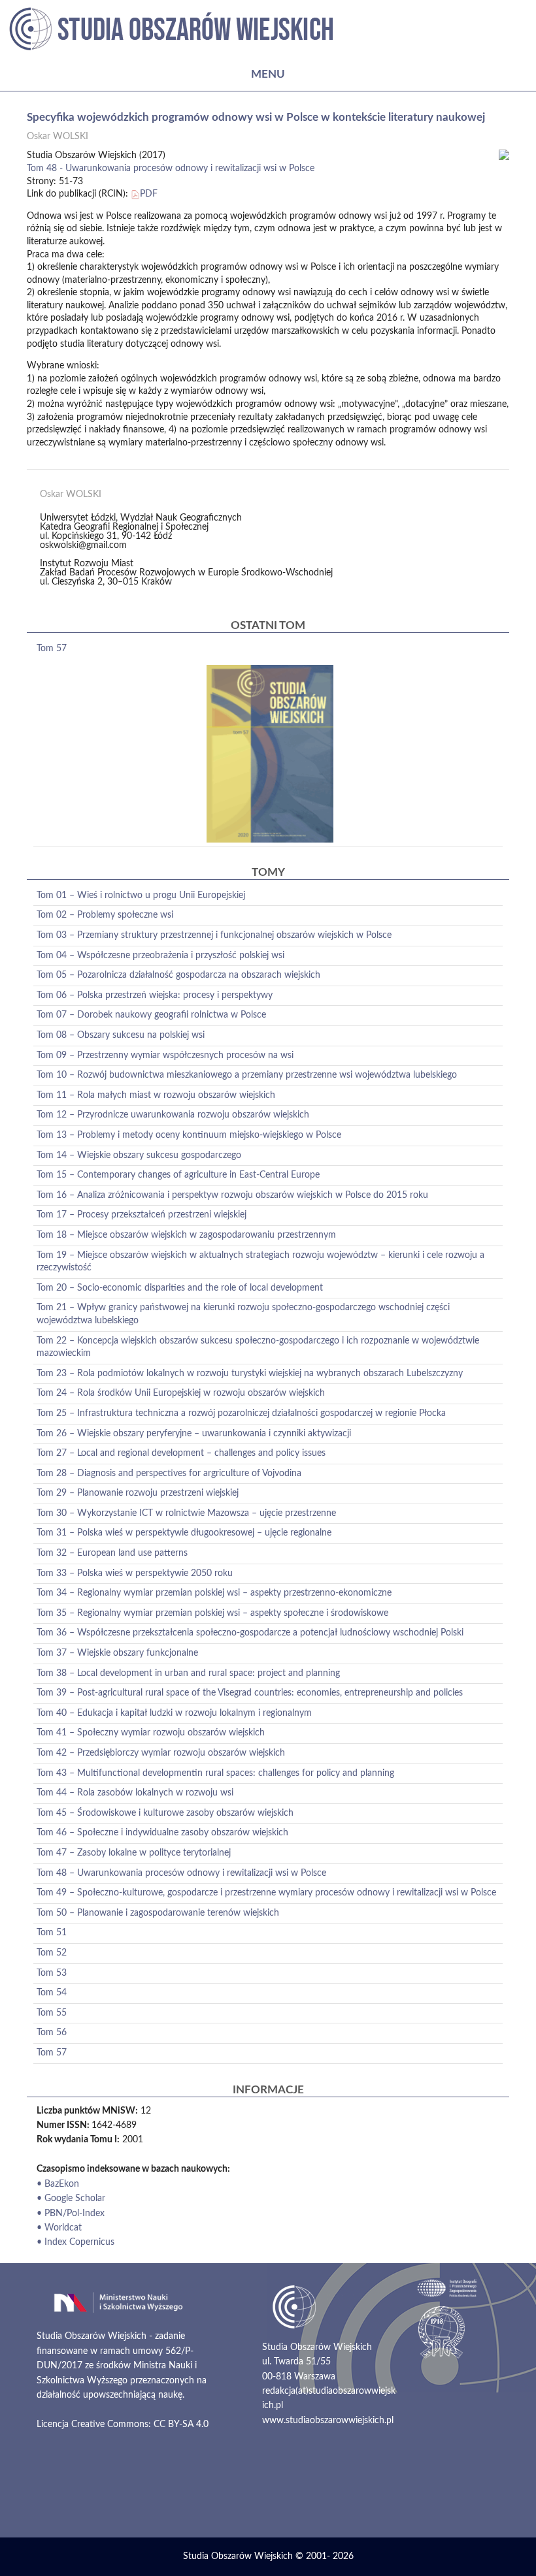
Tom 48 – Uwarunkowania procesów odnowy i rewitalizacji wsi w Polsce (181, 1873)
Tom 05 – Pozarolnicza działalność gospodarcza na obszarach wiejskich (178, 975)
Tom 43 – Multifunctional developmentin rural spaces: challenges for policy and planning (215, 1773)
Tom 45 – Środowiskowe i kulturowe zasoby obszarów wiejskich (165, 1813)
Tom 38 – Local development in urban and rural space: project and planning (188, 1673)
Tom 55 (52, 2013)
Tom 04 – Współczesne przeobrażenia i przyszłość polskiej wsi (160, 956)
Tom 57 (52, 649)
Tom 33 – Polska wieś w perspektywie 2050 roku (135, 1573)
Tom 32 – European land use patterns (112, 1553)
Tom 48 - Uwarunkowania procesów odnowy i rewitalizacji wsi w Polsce (171, 169)
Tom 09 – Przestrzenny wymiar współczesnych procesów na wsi (165, 1055)
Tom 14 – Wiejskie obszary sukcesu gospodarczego (139, 1155)
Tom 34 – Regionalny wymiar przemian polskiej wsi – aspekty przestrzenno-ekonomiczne (214, 1593)
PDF (149, 194)
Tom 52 (52, 1953)
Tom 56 (52, 2033)
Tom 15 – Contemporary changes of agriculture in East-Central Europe (178, 1175)
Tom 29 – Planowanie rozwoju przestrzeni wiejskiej (138, 1493)
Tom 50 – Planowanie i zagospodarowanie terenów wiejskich (158, 1913)
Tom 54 (52, 1993)
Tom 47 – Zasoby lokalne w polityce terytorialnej (134, 1853)
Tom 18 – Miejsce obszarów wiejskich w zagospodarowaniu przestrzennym (186, 1235)
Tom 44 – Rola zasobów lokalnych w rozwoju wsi (135, 1793)
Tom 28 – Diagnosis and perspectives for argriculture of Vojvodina (169, 1473)
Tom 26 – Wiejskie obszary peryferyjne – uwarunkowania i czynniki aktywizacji (194, 1434)
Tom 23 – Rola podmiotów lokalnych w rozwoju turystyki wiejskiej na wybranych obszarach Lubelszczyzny (250, 1374)
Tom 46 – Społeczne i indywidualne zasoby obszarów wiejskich (162, 1833)
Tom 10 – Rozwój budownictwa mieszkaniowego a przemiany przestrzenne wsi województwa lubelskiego (247, 1075)
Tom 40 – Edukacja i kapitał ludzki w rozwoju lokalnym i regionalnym (174, 1713)
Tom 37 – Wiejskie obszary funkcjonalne (117, 1653)
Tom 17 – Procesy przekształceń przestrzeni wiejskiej (142, 1215)
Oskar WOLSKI (58, 137)
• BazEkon (58, 2184)
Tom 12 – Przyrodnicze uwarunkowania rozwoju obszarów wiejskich (173, 1115)
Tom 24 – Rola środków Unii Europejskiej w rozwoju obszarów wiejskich (181, 1393)
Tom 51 (52, 1933)
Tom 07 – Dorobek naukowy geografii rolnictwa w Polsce (151, 1015)
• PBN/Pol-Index (71, 2214)
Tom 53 (52, 1973)
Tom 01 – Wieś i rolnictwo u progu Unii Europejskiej (141, 895)
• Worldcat (59, 2228)
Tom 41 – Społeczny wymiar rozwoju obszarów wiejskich (151, 1733)
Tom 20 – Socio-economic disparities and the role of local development (180, 1288)
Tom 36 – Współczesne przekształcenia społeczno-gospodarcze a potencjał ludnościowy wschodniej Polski (250, 1633)
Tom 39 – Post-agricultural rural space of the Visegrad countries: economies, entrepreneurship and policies (250, 1693)
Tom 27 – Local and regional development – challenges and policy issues (181, 1453)
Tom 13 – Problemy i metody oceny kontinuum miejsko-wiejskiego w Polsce (189, 1135)
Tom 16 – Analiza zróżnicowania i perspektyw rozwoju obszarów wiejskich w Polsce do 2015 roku (232, 1195)
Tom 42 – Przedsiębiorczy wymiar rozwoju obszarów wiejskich (161, 1753)
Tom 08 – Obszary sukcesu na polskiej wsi (121, 1035)
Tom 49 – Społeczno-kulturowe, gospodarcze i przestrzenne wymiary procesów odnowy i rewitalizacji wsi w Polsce (266, 1893)
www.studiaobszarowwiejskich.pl (328, 2421)
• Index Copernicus (75, 2242)
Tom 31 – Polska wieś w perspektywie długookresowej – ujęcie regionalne (184, 1533)
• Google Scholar (71, 2198)
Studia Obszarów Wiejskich (238, 2556)
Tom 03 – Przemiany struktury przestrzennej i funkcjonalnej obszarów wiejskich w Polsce (214, 935)
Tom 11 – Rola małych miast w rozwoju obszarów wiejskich (156, 1095)
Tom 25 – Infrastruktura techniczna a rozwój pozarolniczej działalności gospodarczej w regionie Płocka (241, 1413)
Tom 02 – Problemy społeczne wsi (105, 915)
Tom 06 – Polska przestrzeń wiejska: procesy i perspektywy (155, 995)
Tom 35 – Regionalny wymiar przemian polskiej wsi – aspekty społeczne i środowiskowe (212, 1613)
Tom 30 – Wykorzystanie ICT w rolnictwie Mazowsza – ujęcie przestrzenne (186, 1513)
